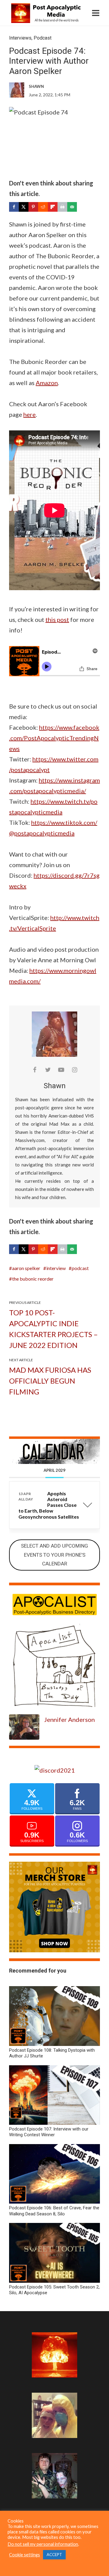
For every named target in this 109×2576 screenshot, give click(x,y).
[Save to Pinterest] (33, 207)
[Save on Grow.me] (82, 207)
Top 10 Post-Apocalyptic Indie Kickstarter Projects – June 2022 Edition (53, 1329)
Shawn (55, 1086)
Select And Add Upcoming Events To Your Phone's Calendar (54, 1555)
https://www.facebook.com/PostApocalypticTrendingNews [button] (54, 738)
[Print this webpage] (62, 207)
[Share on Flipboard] (53, 207)
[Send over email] (72, 207)
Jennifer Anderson (69, 1719)
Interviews (20, 38)
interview (56, 1268)
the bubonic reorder (33, 1279)
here (30, 414)
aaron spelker (26, 1268)
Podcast (43, 38)
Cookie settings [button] (25, 2555)
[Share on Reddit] (43, 207)
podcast (80, 1268)
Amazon (47, 383)
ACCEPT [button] (54, 2555)
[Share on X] (24, 207)
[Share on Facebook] (14, 207)
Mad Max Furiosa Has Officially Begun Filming (50, 1381)
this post (57, 619)
